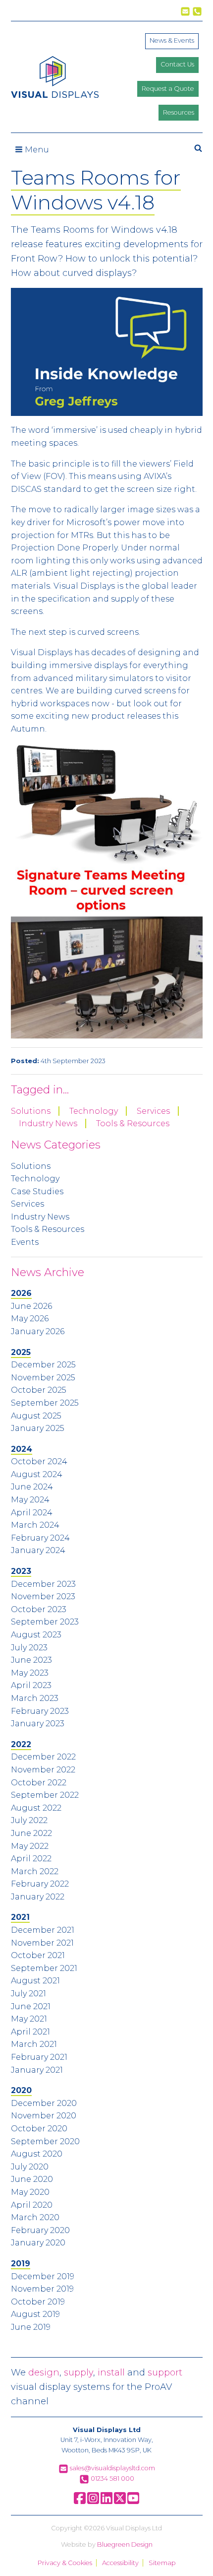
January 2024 (38, 1550)
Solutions (31, 1111)
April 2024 (32, 1513)
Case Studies (37, 1191)
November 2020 (44, 2116)
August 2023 (36, 1635)
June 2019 (31, 2327)
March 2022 (35, 1871)
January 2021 (37, 2070)
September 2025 (45, 1403)
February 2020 (40, 2230)
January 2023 (38, 1724)
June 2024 (32, 1487)
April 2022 (31, 1859)
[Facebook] (80, 2502)
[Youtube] (133, 2502)
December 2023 (43, 1584)
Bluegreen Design (125, 2544)
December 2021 (43, 1930)
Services (153, 1111)
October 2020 (39, 2129)
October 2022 (39, 1783)
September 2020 (45, 2141)
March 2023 (35, 1698)
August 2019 (35, 2314)
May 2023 (30, 1673)
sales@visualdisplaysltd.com (112, 2468)
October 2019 (38, 2302)
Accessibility (120, 2563)
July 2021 (28, 1994)
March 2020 (35, 2217)
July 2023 (29, 1648)
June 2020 (32, 2179)
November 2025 (43, 1378)
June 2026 (31, 1306)
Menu (36, 150)
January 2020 (38, 2243)
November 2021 (42, 1943)
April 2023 (31, 1685)
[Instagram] (93, 2502)
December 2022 (43, 1757)
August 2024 (37, 1474)
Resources (179, 112)
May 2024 (30, 1500)
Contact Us (177, 64)
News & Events (172, 40)
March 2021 (34, 2044)
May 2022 (30, 1846)
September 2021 (44, 1968)
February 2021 (39, 2057)
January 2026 (38, 1331)
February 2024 (40, 1538)
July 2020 (30, 2167)
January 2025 (38, 1428)
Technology (94, 1111)
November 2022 (43, 1770)
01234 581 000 (112, 2478)
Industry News (48, 1123)
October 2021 (38, 1955)
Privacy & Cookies (65, 2563)
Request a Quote (168, 89)
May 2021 (29, 2019)
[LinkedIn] (106, 2502)
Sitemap (162, 2563)
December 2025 (43, 1365)
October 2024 (39, 1461)
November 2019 (42, 2289)
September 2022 (45, 1795)
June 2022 (31, 1833)
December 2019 (43, 2276)
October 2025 (39, 1390)
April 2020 (32, 2205)
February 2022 (40, 1884)
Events (25, 1242)
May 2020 (30, 2192)
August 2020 (37, 2154)
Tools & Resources (133, 1123)
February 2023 (40, 1711)
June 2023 (31, 1660)
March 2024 (35, 1525)
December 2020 (44, 2103)
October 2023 (39, 1609)
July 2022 (29, 1820)
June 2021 (31, 2006)
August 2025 (36, 1416)
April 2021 (30, 2032)
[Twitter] (120, 2502)
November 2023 (43, 1596)
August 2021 (35, 1981)
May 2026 (30, 1319)
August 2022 (36, 1808)
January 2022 (38, 1897)
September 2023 (45, 1622)
